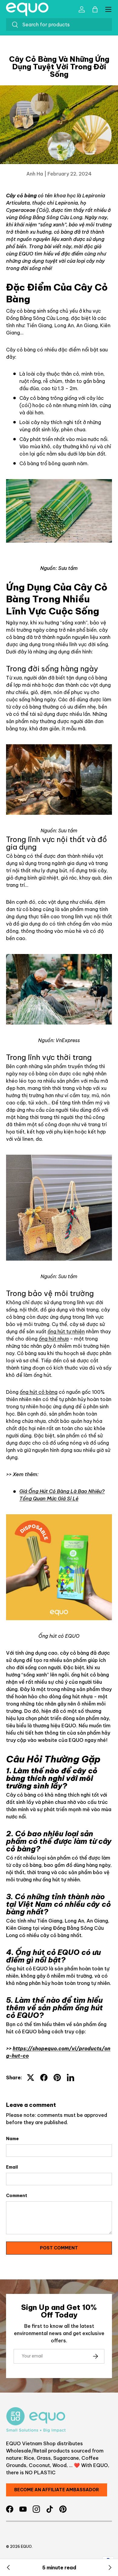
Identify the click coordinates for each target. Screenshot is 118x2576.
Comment (17, 2196)
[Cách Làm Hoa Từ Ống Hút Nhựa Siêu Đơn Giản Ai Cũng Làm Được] (8, 2568)
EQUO (26, 2546)
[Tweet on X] (31, 2078)
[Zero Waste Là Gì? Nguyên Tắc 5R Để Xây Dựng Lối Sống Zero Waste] (110, 2568)
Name (12, 2139)
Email (12, 2167)
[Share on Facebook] (44, 2078)
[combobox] (59, 25)
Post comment (59, 2248)
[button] (95, 9)
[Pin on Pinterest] (57, 2078)
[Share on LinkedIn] (70, 2078)
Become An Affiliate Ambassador (57, 2490)
